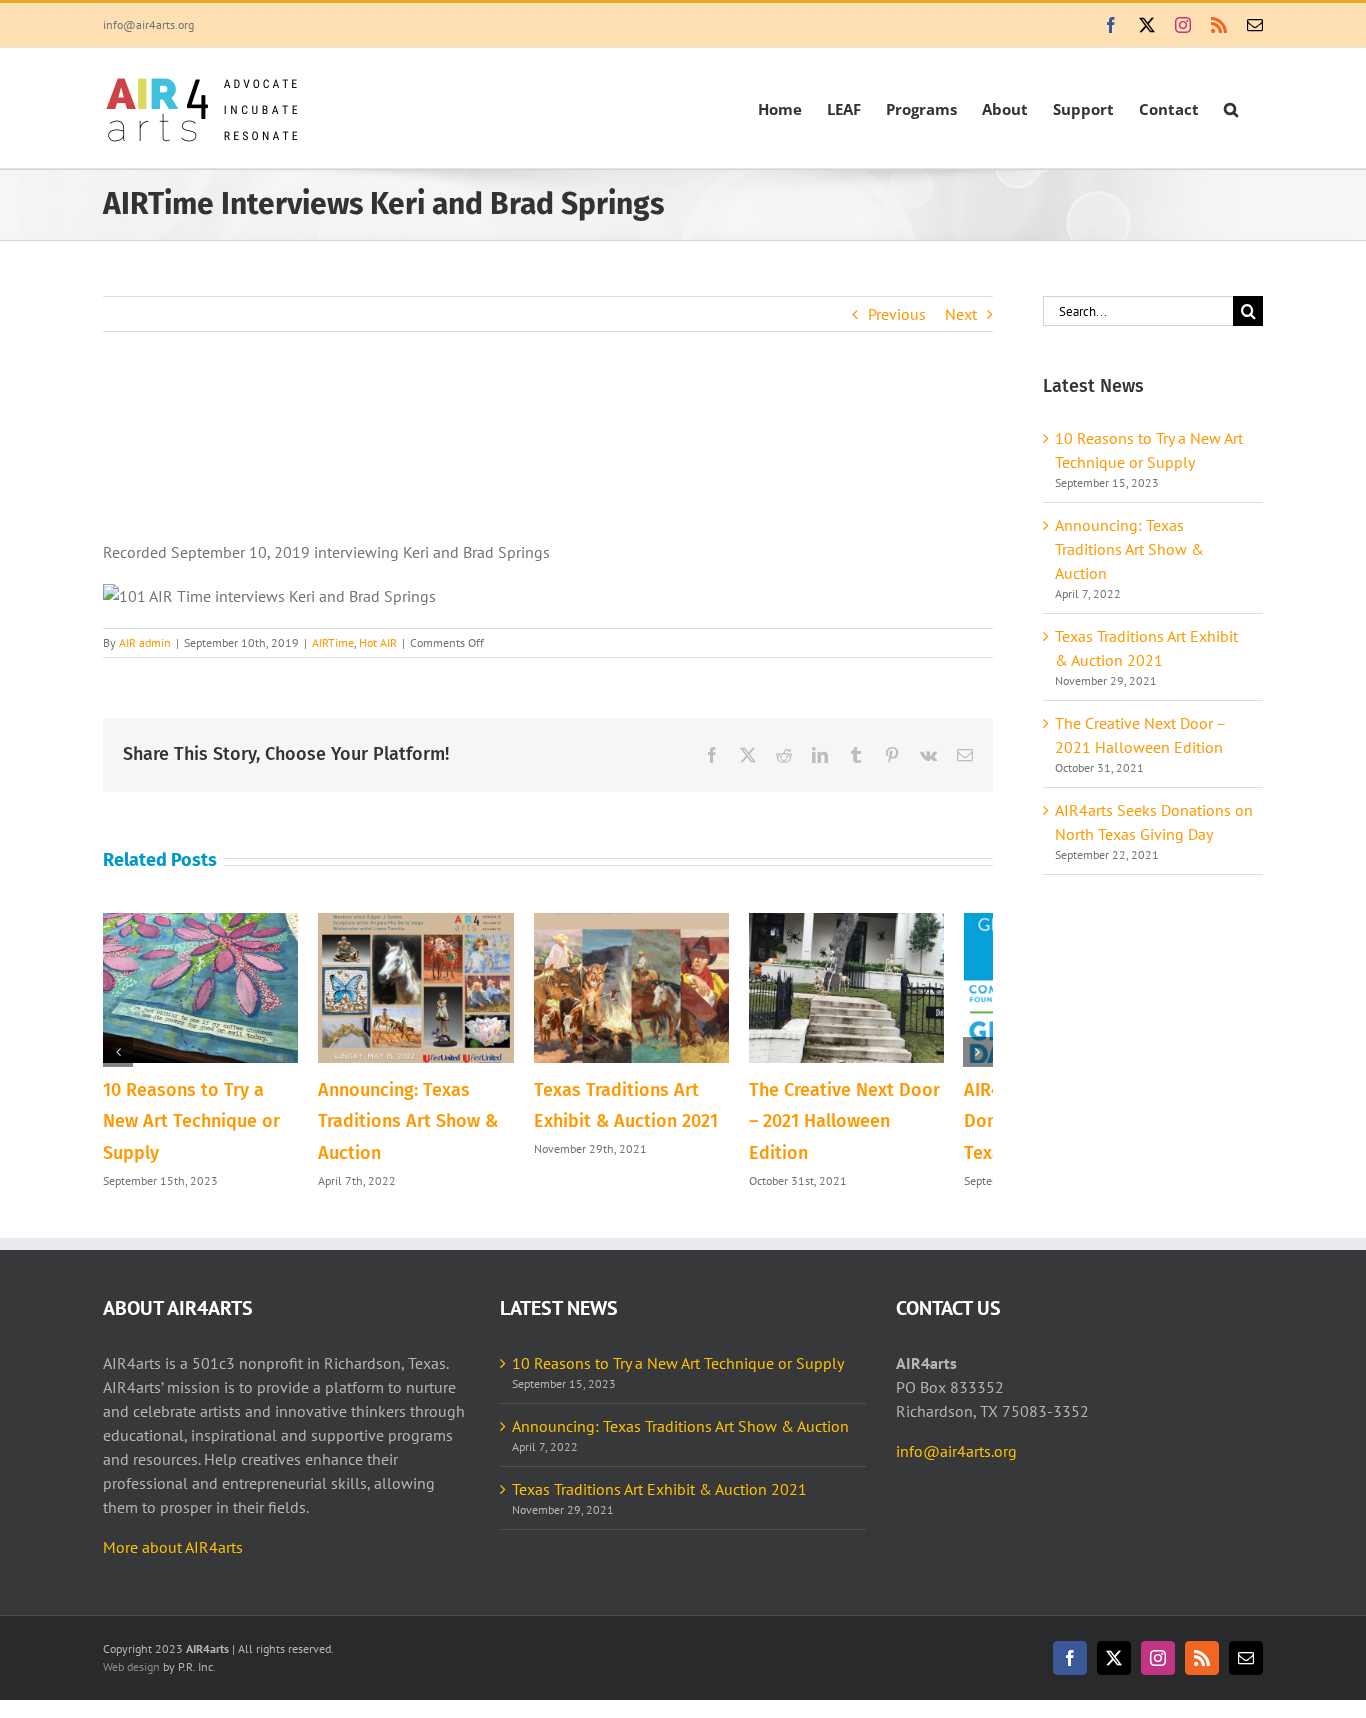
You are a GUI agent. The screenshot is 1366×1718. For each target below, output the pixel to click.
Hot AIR (378, 642)
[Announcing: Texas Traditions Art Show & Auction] (435, 923)
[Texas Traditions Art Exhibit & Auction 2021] (662, 923)
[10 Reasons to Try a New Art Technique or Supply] (207, 923)
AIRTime (333, 642)
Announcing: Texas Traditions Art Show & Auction (421, 1130)
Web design (131, 1675)
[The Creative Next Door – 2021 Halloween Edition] (890, 923)
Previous (897, 314)
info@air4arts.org (148, 24)
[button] (1231, 108)
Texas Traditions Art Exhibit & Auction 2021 (659, 1498)
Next (961, 314)
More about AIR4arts (173, 1556)
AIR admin (145, 642)
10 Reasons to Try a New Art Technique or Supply (678, 1372)
